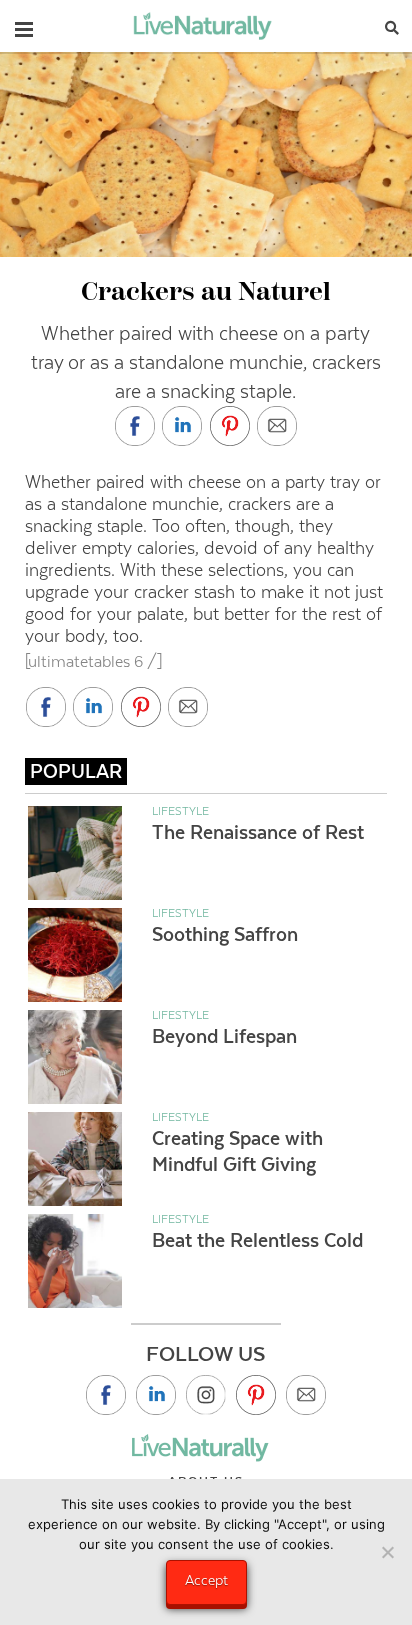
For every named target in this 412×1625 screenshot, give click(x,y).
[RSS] (306, 1395)
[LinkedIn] (156, 1395)
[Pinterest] (256, 1395)
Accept (206, 1580)
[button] (24, 25)
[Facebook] (106, 1395)
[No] (387, 1552)
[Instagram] (206, 1395)
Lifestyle (180, 811)
